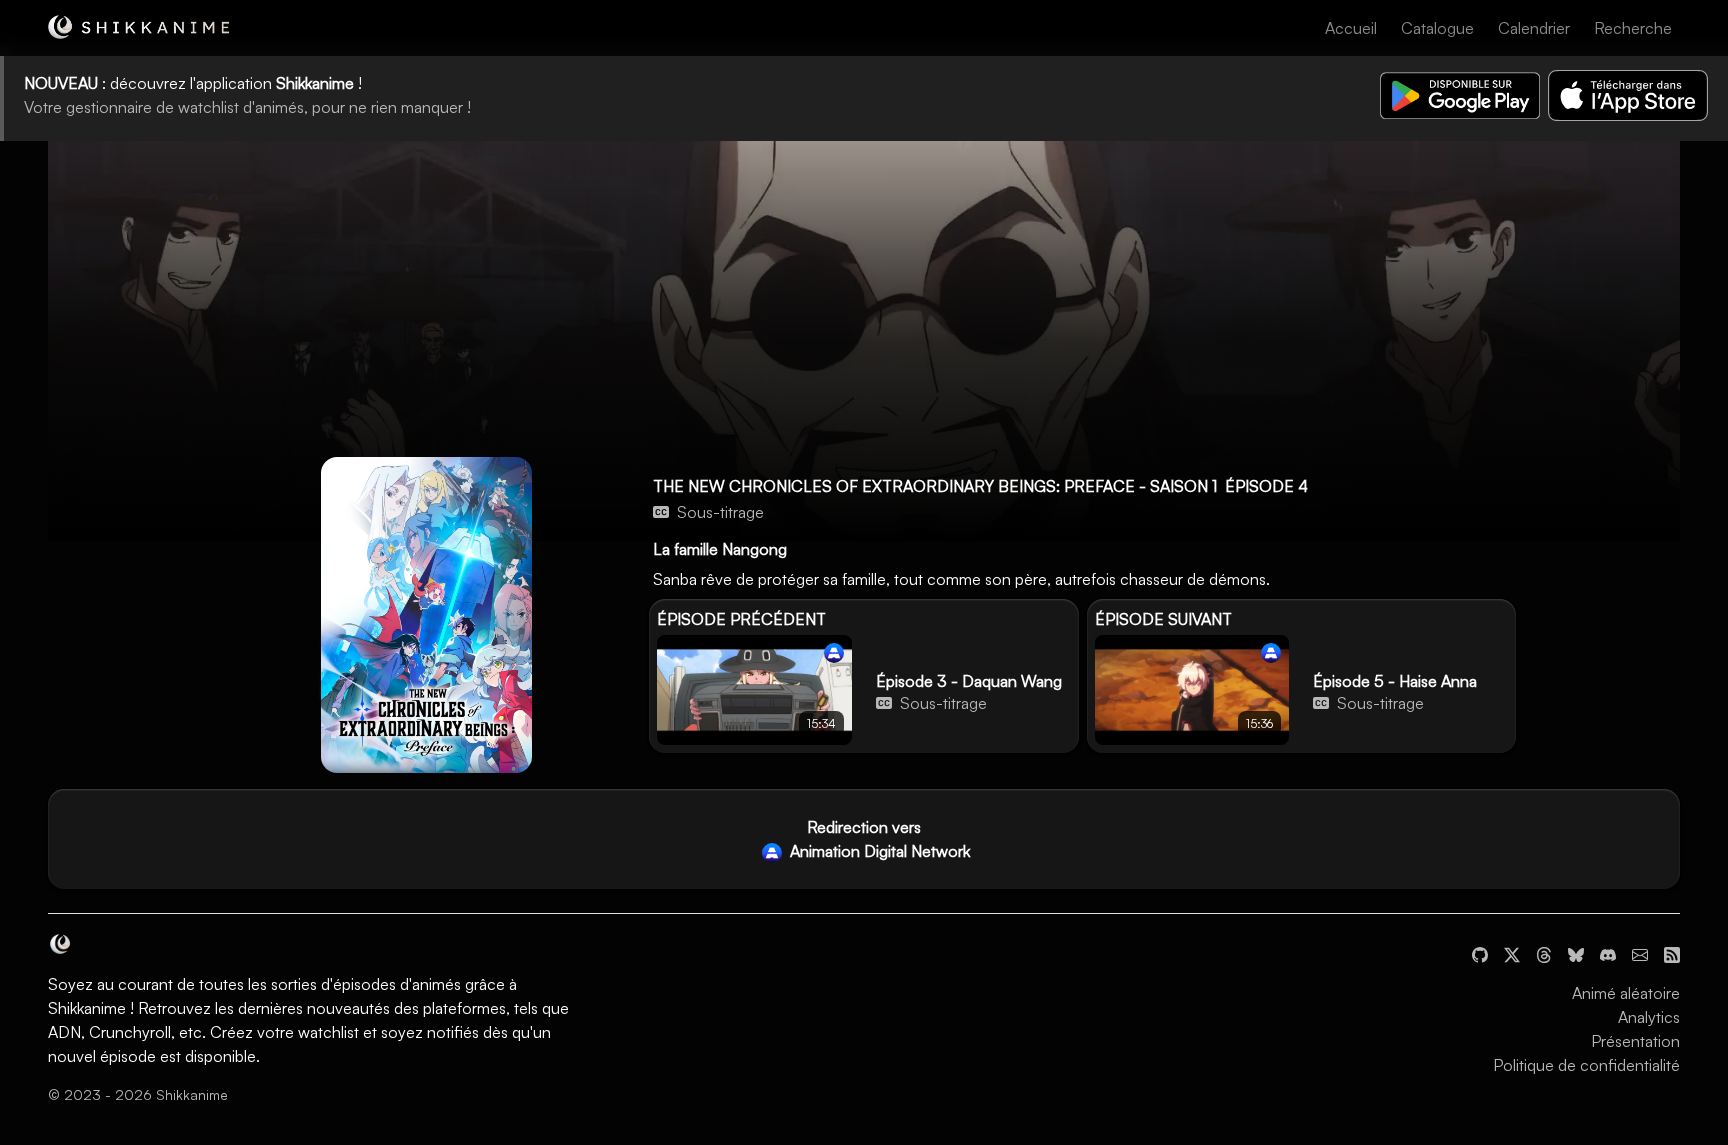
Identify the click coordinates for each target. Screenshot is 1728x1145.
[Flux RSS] (1672, 953)
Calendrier (1534, 28)
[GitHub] (1480, 953)
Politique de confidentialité (1586, 1065)
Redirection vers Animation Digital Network (878, 839)
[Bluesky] (1576, 953)
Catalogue (1437, 28)
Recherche (1633, 28)
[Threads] (1544, 953)
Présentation (1635, 1041)
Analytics (1649, 1017)
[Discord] (1608, 953)
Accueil (1351, 28)
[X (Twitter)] (1512, 953)
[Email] (1640, 953)
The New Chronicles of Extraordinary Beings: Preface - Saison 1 (935, 486)
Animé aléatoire (1626, 993)
